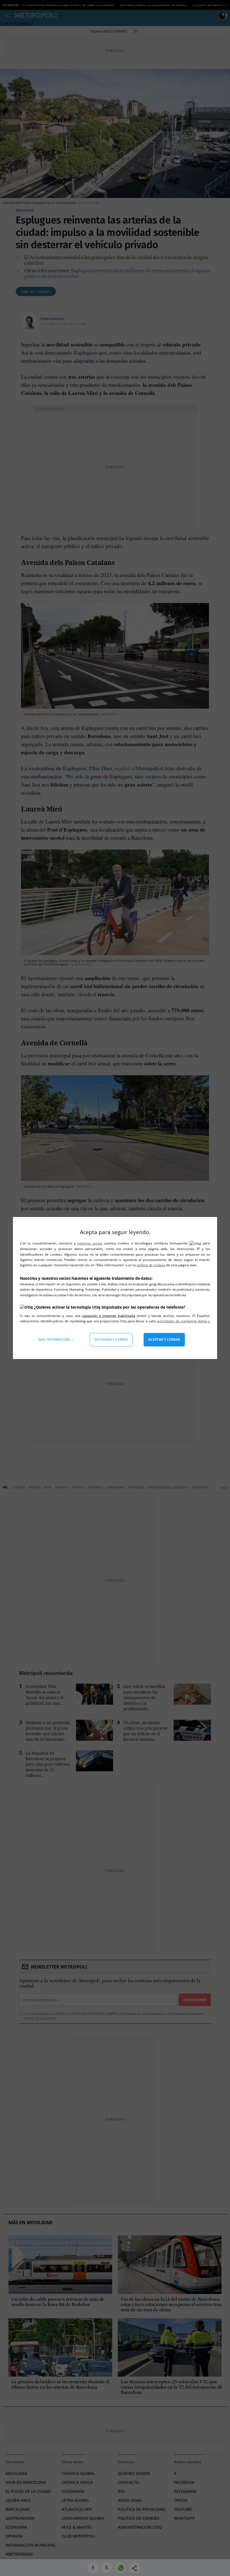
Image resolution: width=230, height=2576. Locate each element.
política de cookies (151, 1265)
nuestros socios (90, 1243)
